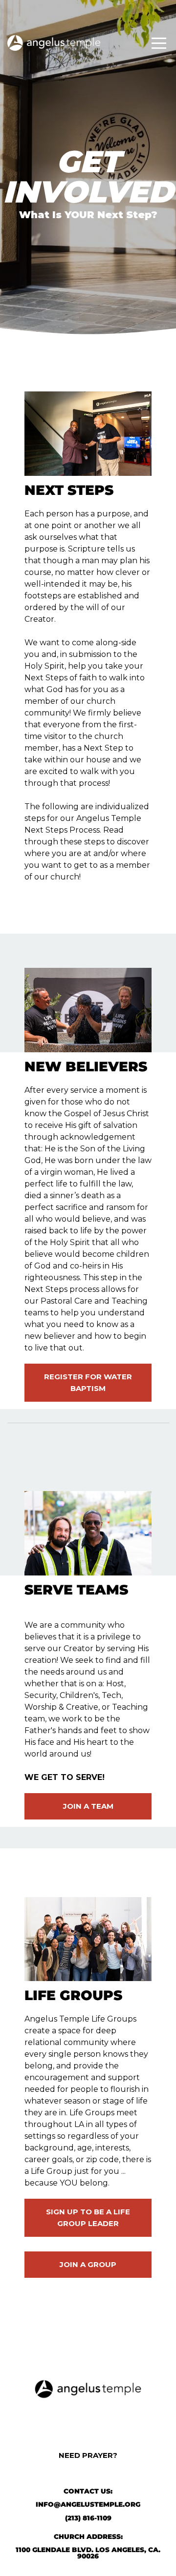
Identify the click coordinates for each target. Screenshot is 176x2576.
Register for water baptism (88, 1382)
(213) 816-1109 (88, 2518)
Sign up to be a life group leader (88, 2218)
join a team (88, 1806)
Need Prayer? (88, 2455)
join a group (88, 2264)
